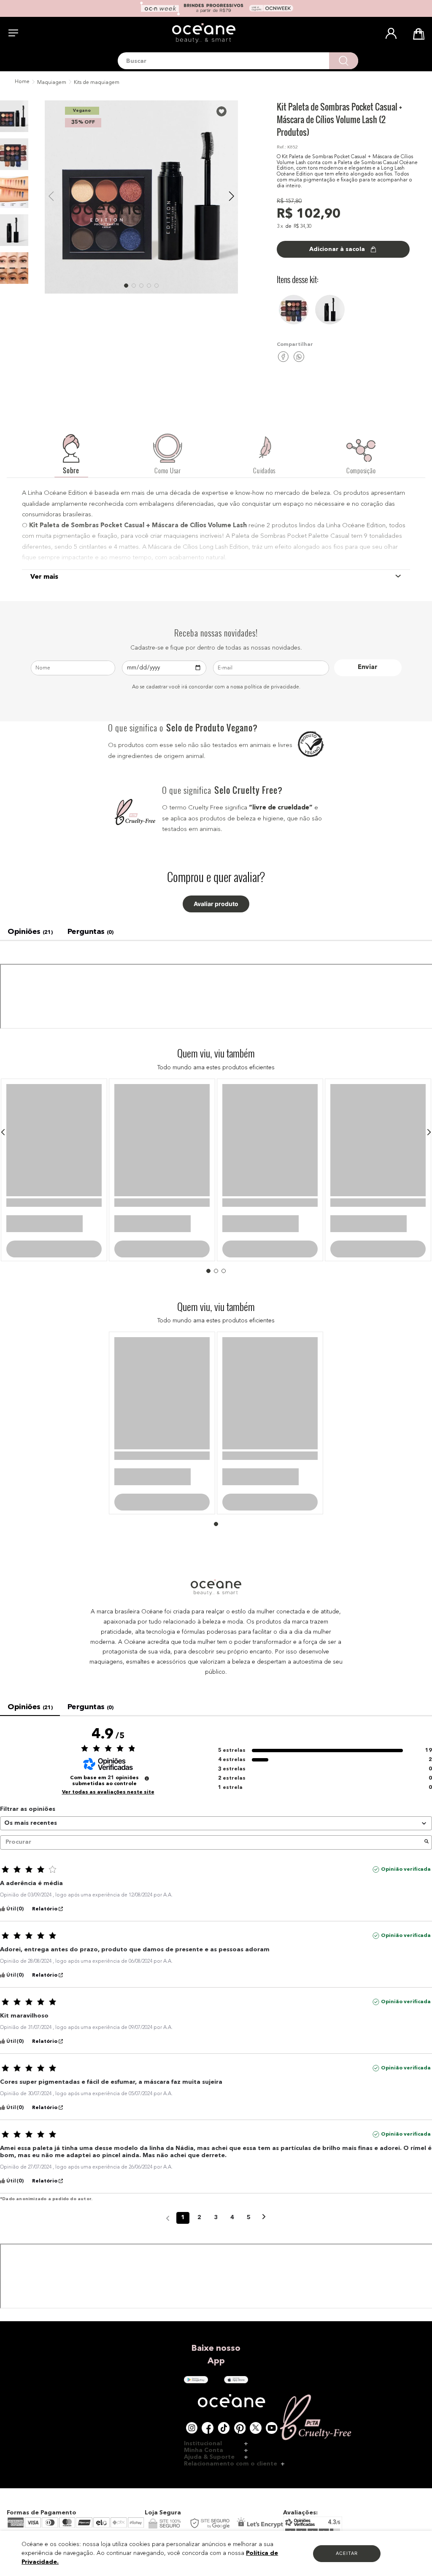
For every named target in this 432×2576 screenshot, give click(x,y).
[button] (3, 1132)
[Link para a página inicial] (21, 82)
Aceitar (347, 2553)
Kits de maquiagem (97, 83)
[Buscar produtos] (344, 61)
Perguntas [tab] (90, 932)
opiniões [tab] (30, 932)
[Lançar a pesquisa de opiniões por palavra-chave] (427, 1745)
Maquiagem (52, 83)
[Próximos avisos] (264, 2121)
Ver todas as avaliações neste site (108, 1695)
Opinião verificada (406, 1772)
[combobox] (238, 61)
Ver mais (44, 577)
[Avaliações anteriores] (168, 2120)
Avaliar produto (216, 904)
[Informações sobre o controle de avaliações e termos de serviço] (147, 1681)
